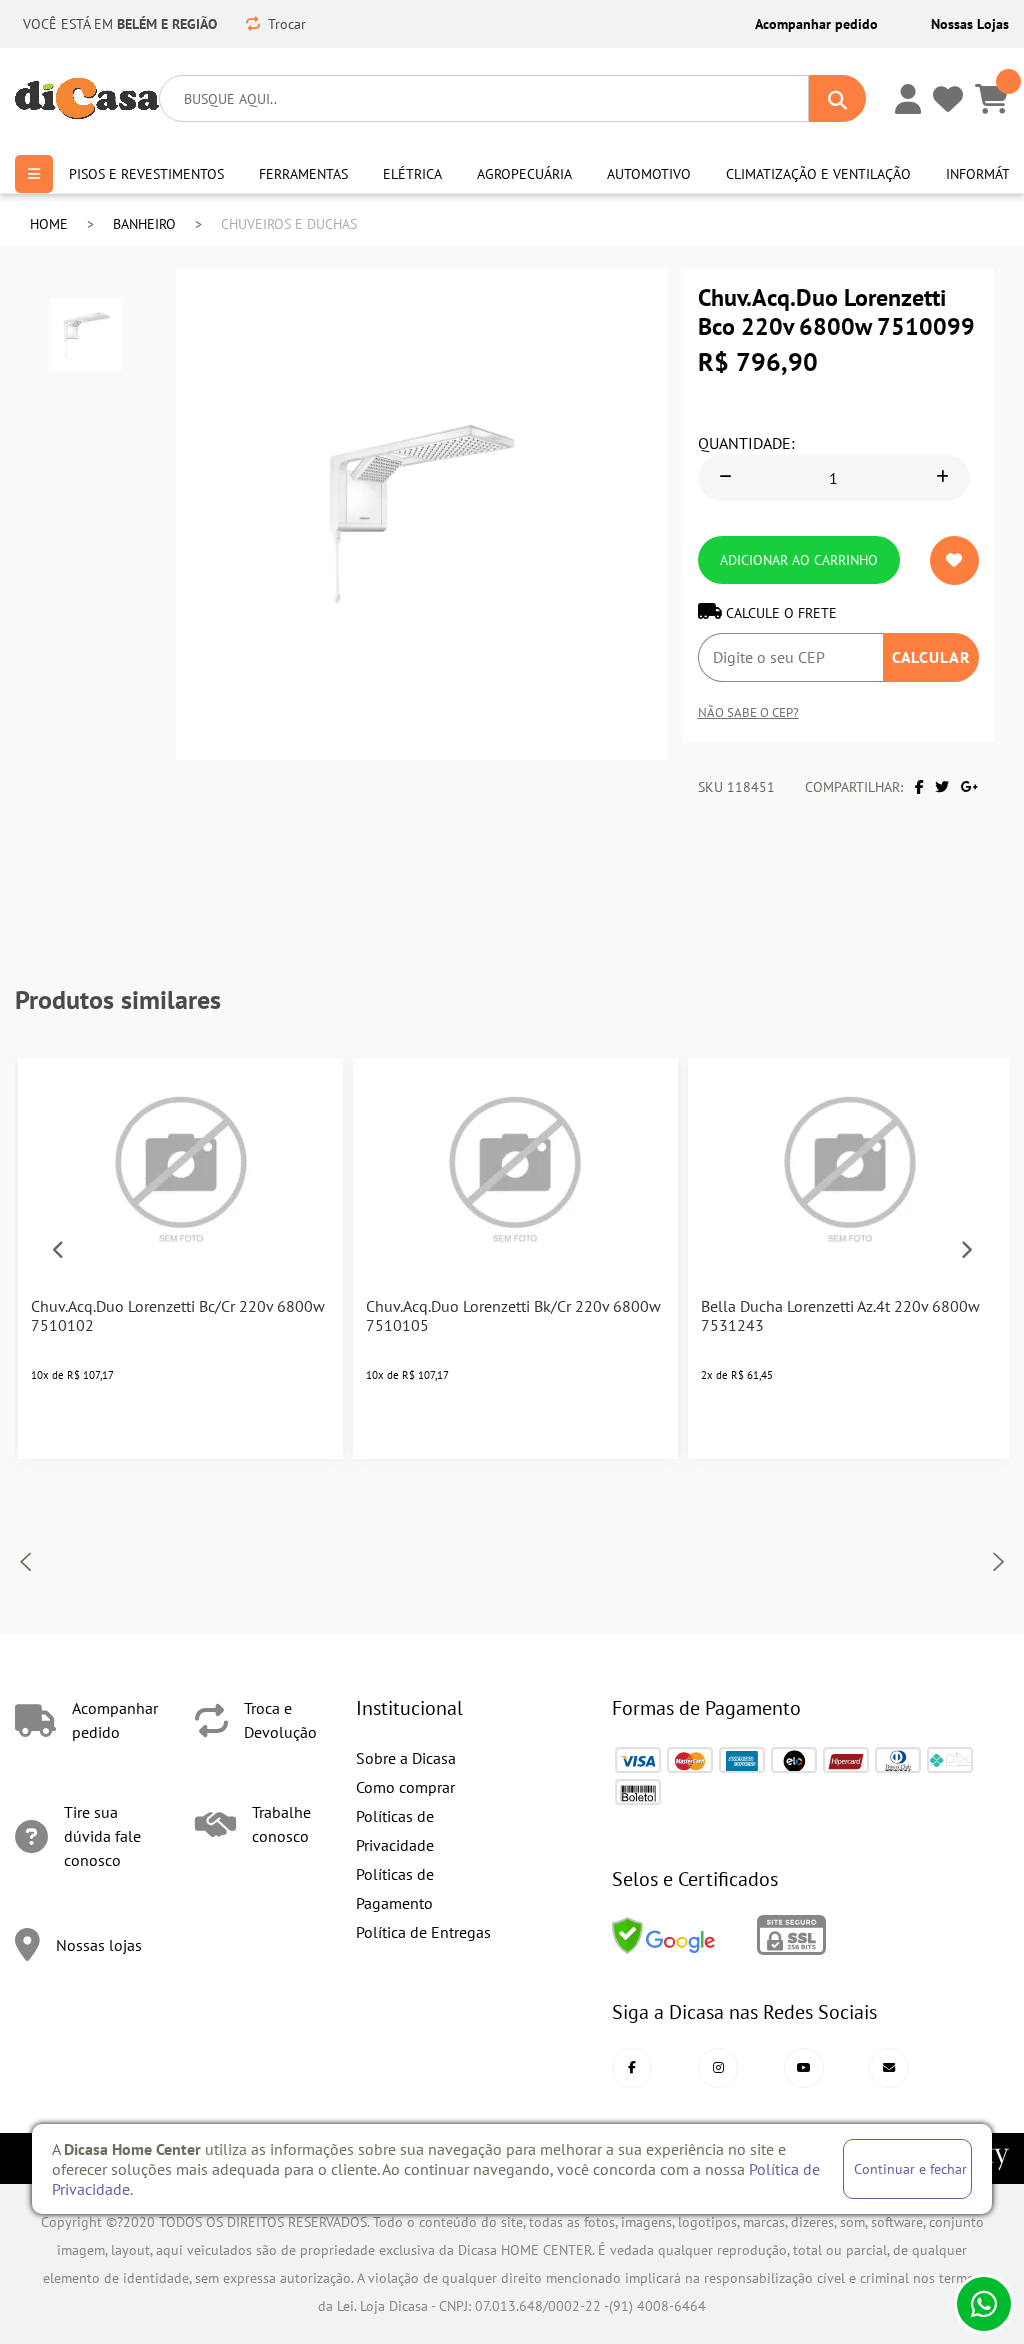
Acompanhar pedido (816, 24)
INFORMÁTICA (981, 173)
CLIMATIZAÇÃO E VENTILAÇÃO (804, 173)
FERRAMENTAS (297, 173)
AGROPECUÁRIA (517, 173)
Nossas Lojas (970, 24)
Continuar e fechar (910, 2168)
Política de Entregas (423, 1932)
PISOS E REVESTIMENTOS (135, 173)
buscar (837, 98)
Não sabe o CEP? (748, 712)
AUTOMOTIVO (642, 173)
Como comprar (405, 1787)
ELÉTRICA (408, 173)
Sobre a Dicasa (406, 1758)
